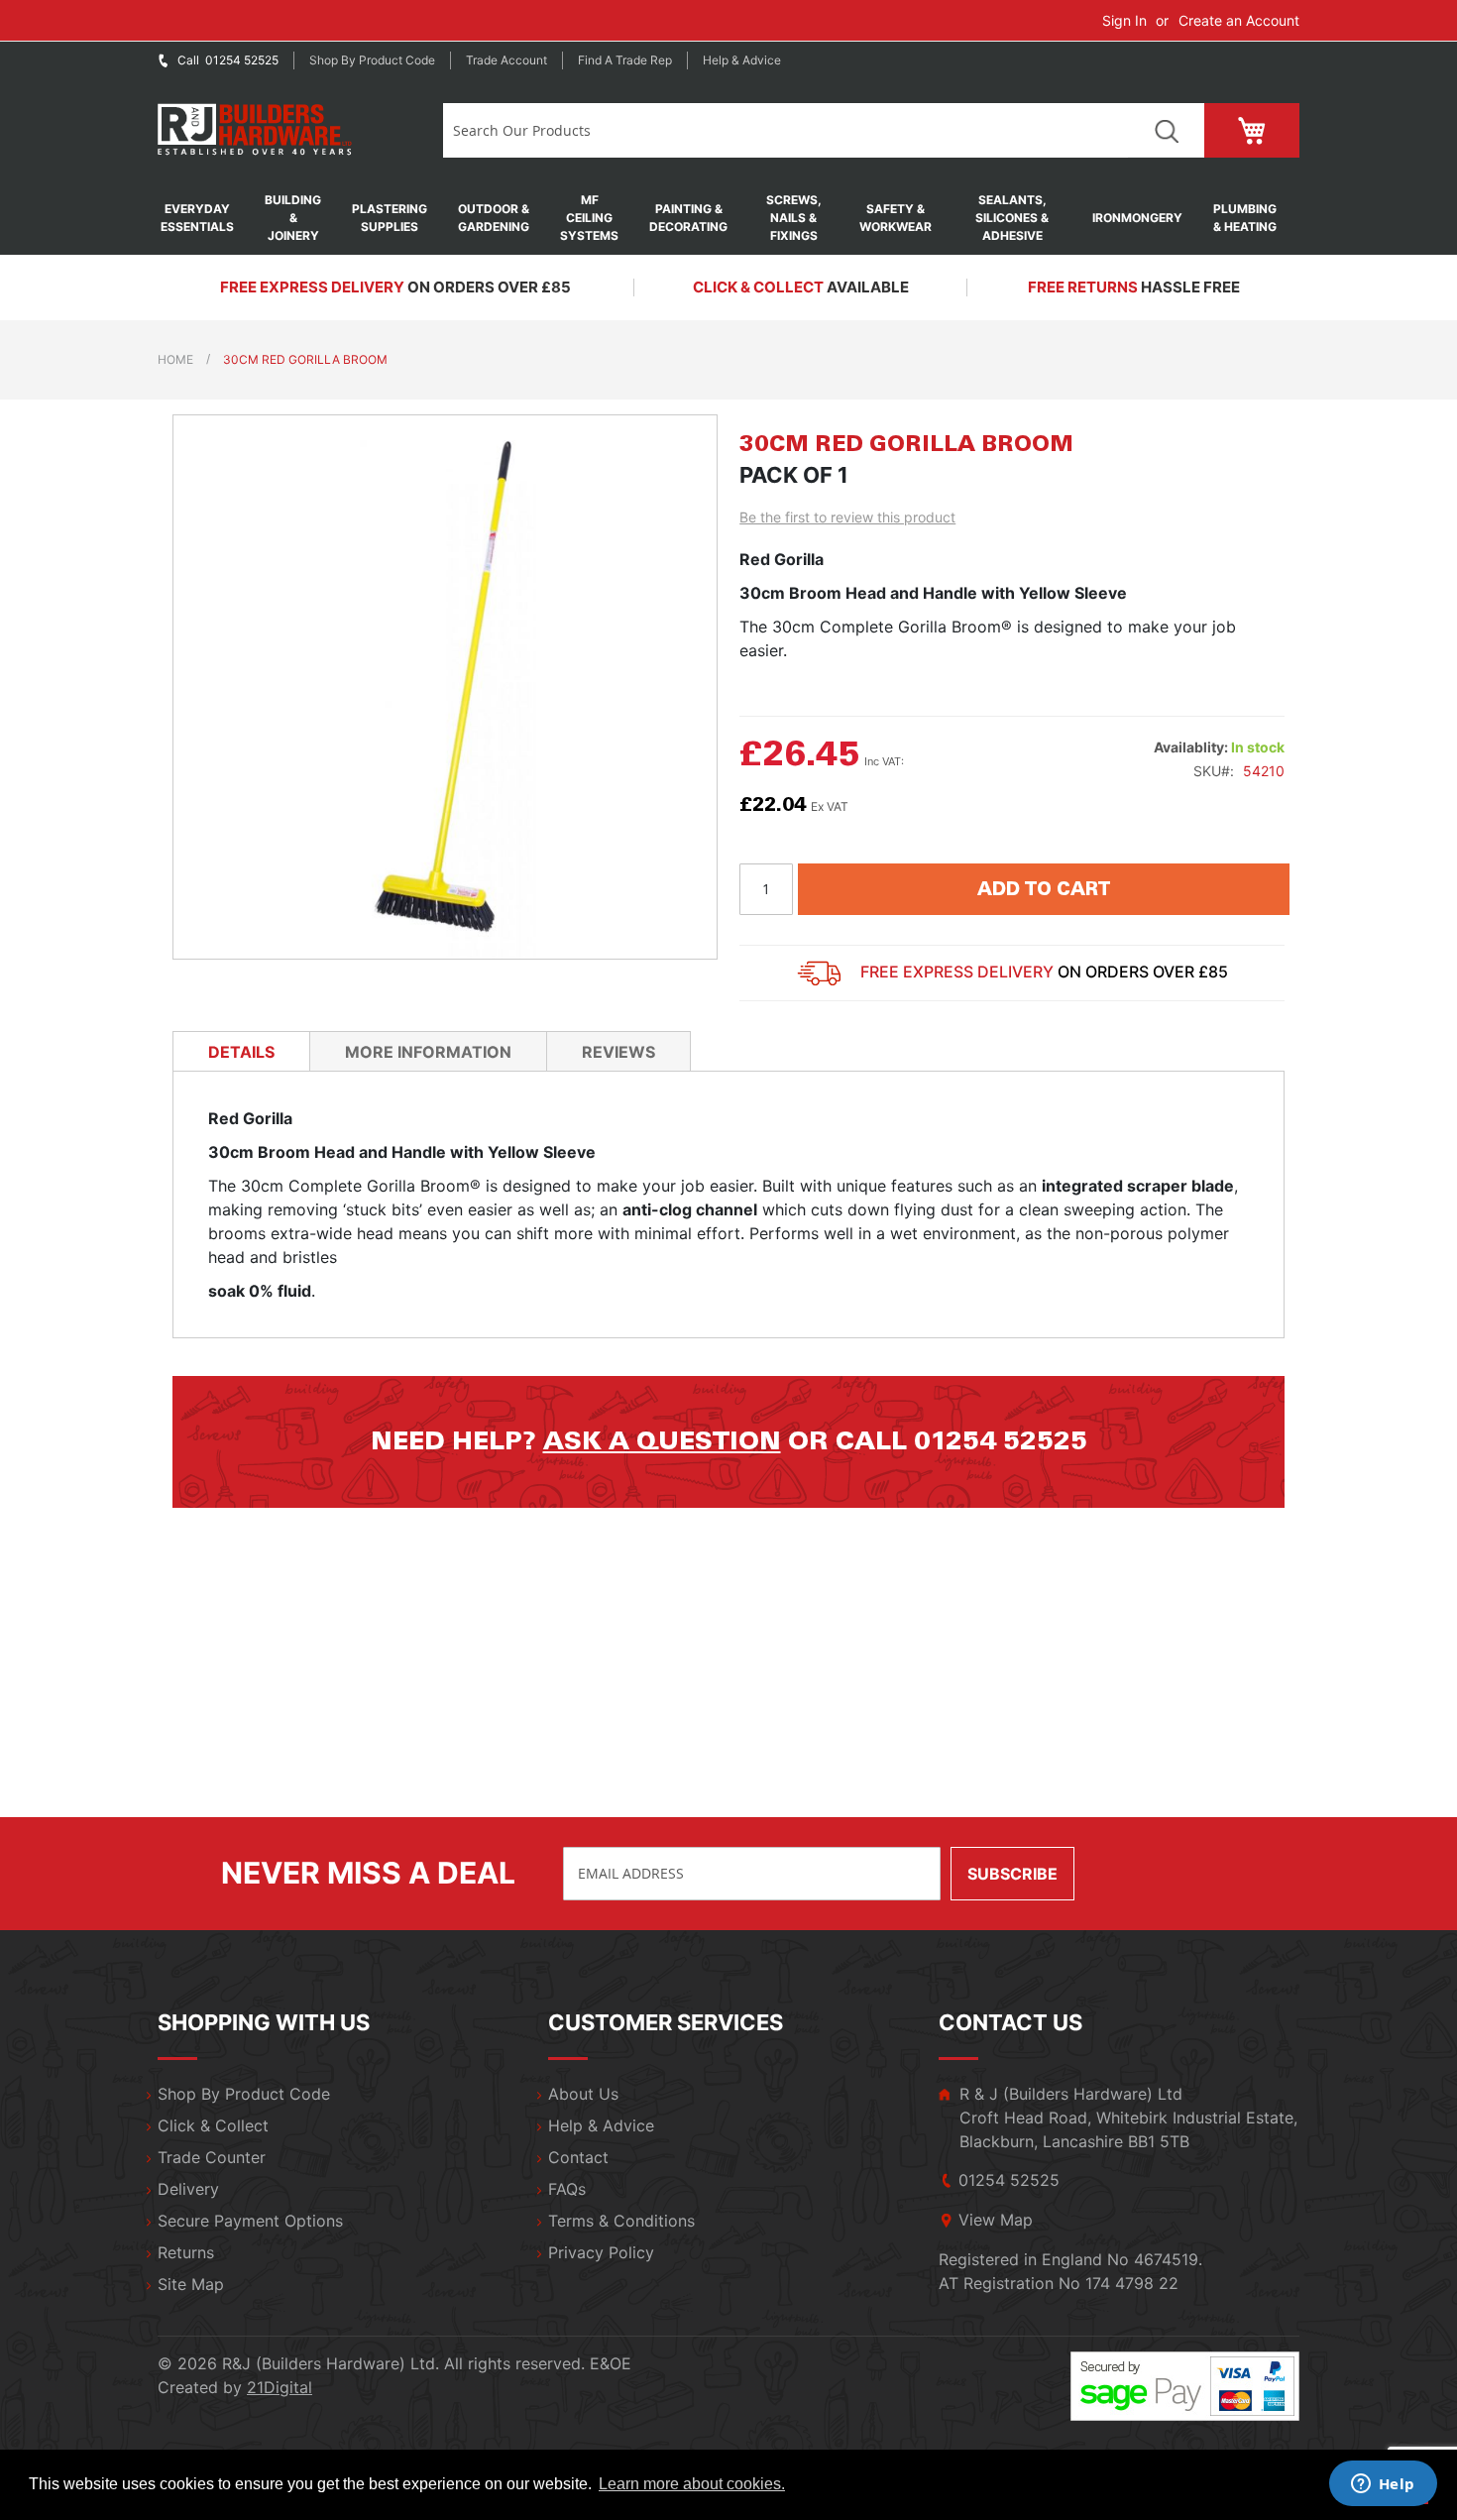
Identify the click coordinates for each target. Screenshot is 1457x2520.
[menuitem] (207, 218)
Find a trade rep (625, 60)
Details (241, 1052)
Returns (186, 2252)
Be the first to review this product (847, 517)
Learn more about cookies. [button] (692, 2484)
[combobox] (785, 130)
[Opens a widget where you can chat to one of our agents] (1383, 2485)
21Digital (280, 2387)
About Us (583, 2094)
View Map (996, 2220)
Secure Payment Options (250, 2221)
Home (175, 359)
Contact (578, 2157)
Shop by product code (372, 60)
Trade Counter (212, 2157)
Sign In (1124, 20)
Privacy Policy (601, 2252)
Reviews (618, 1052)
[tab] (241, 1051)
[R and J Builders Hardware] (256, 130)
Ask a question (662, 1441)
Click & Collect (213, 2125)
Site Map (191, 2284)
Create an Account (1239, 20)
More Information (428, 1052)
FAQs (567, 2189)
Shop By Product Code (244, 2094)
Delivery (188, 2189)
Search (1166, 130)
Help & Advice (742, 60)
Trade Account (506, 60)
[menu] (728, 218)
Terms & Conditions (621, 2221)
